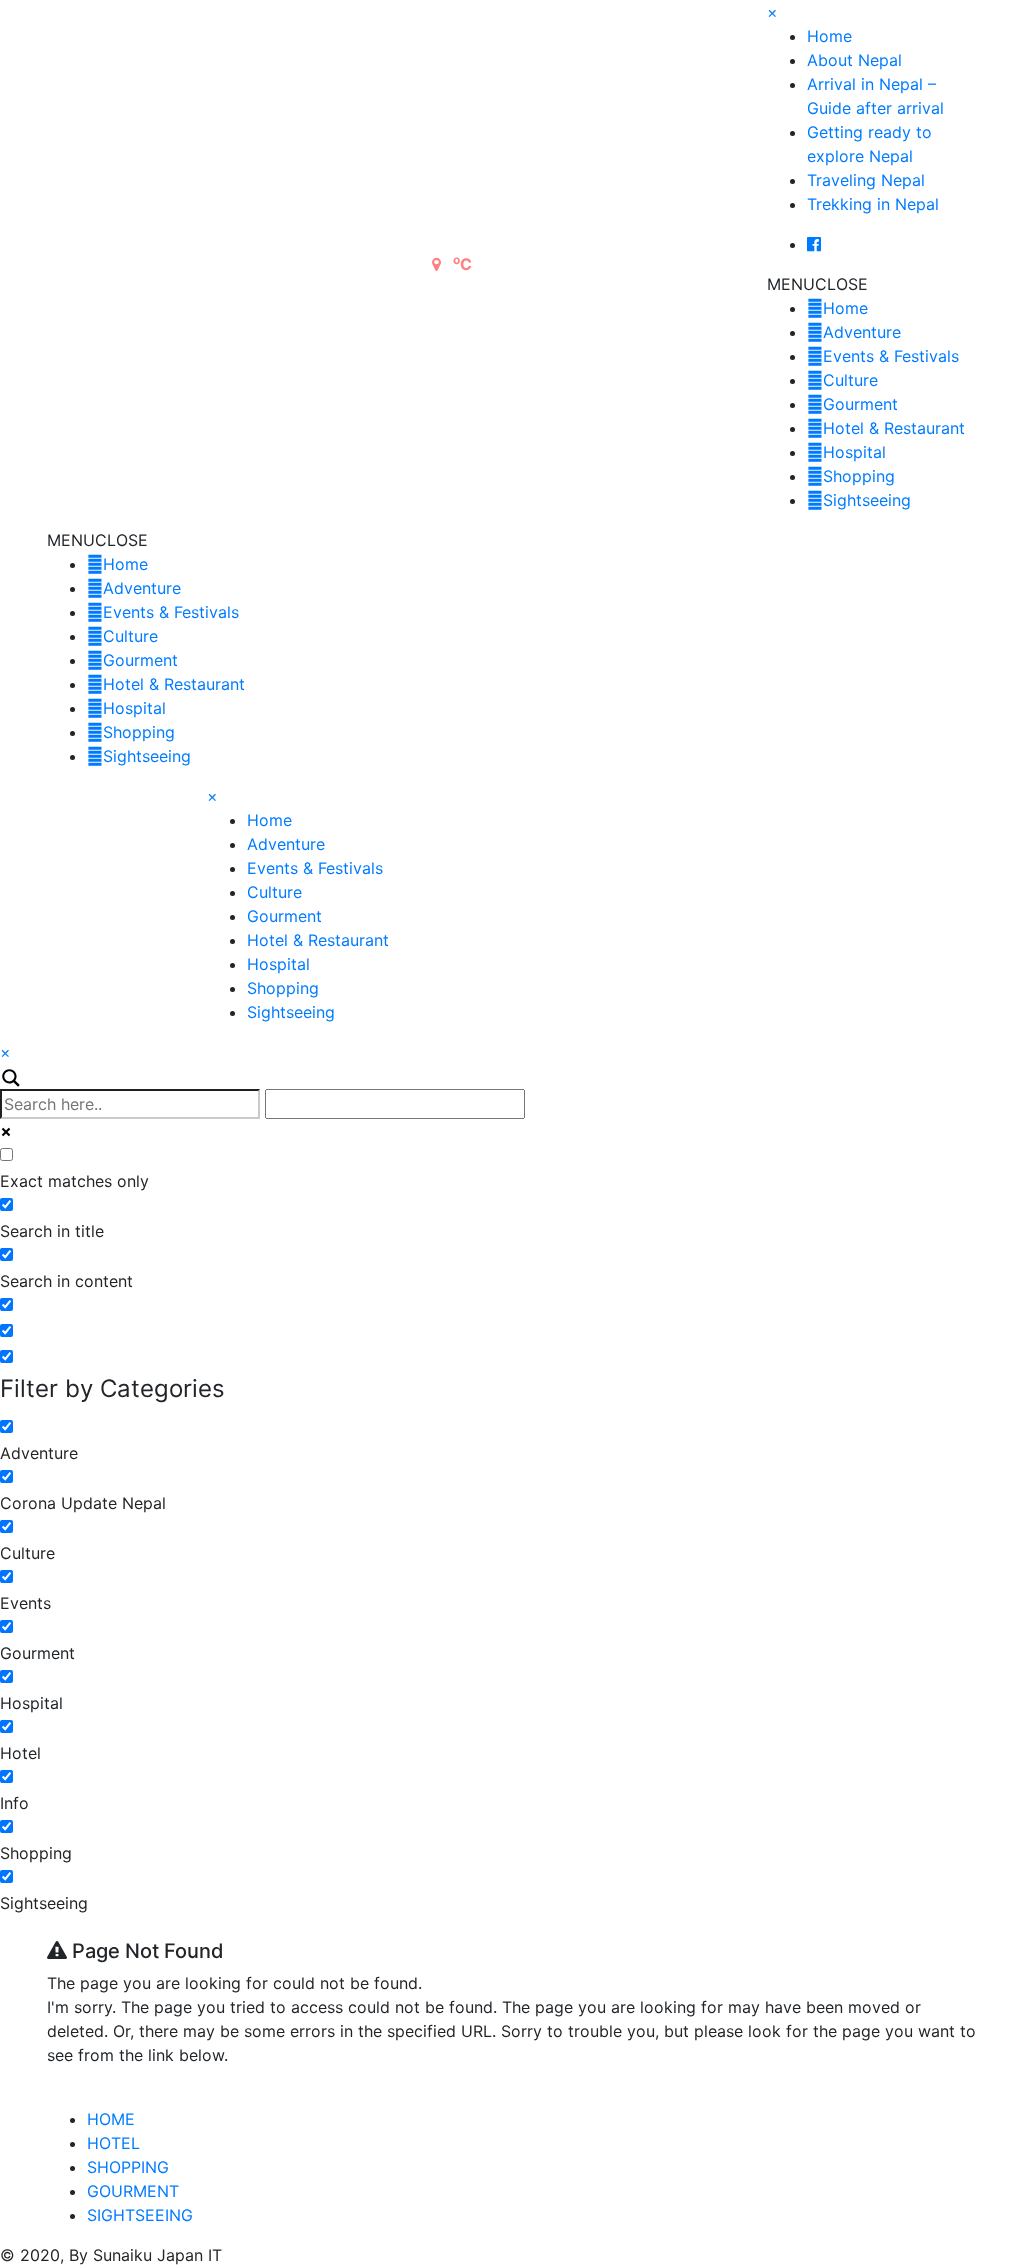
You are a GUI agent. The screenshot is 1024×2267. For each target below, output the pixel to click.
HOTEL (113, 2143)
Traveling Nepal (866, 180)
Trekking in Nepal (873, 204)
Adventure (862, 332)
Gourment (860, 404)
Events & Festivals (891, 356)
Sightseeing (867, 500)
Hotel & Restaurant (894, 428)
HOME (111, 2119)
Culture (850, 380)
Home (829, 36)
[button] (817, 284)
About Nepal (854, 60)
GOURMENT (133, 2191)
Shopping (859, 476)
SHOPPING (128, 2167)
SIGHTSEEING (140, 2215)
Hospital (854, 452)
